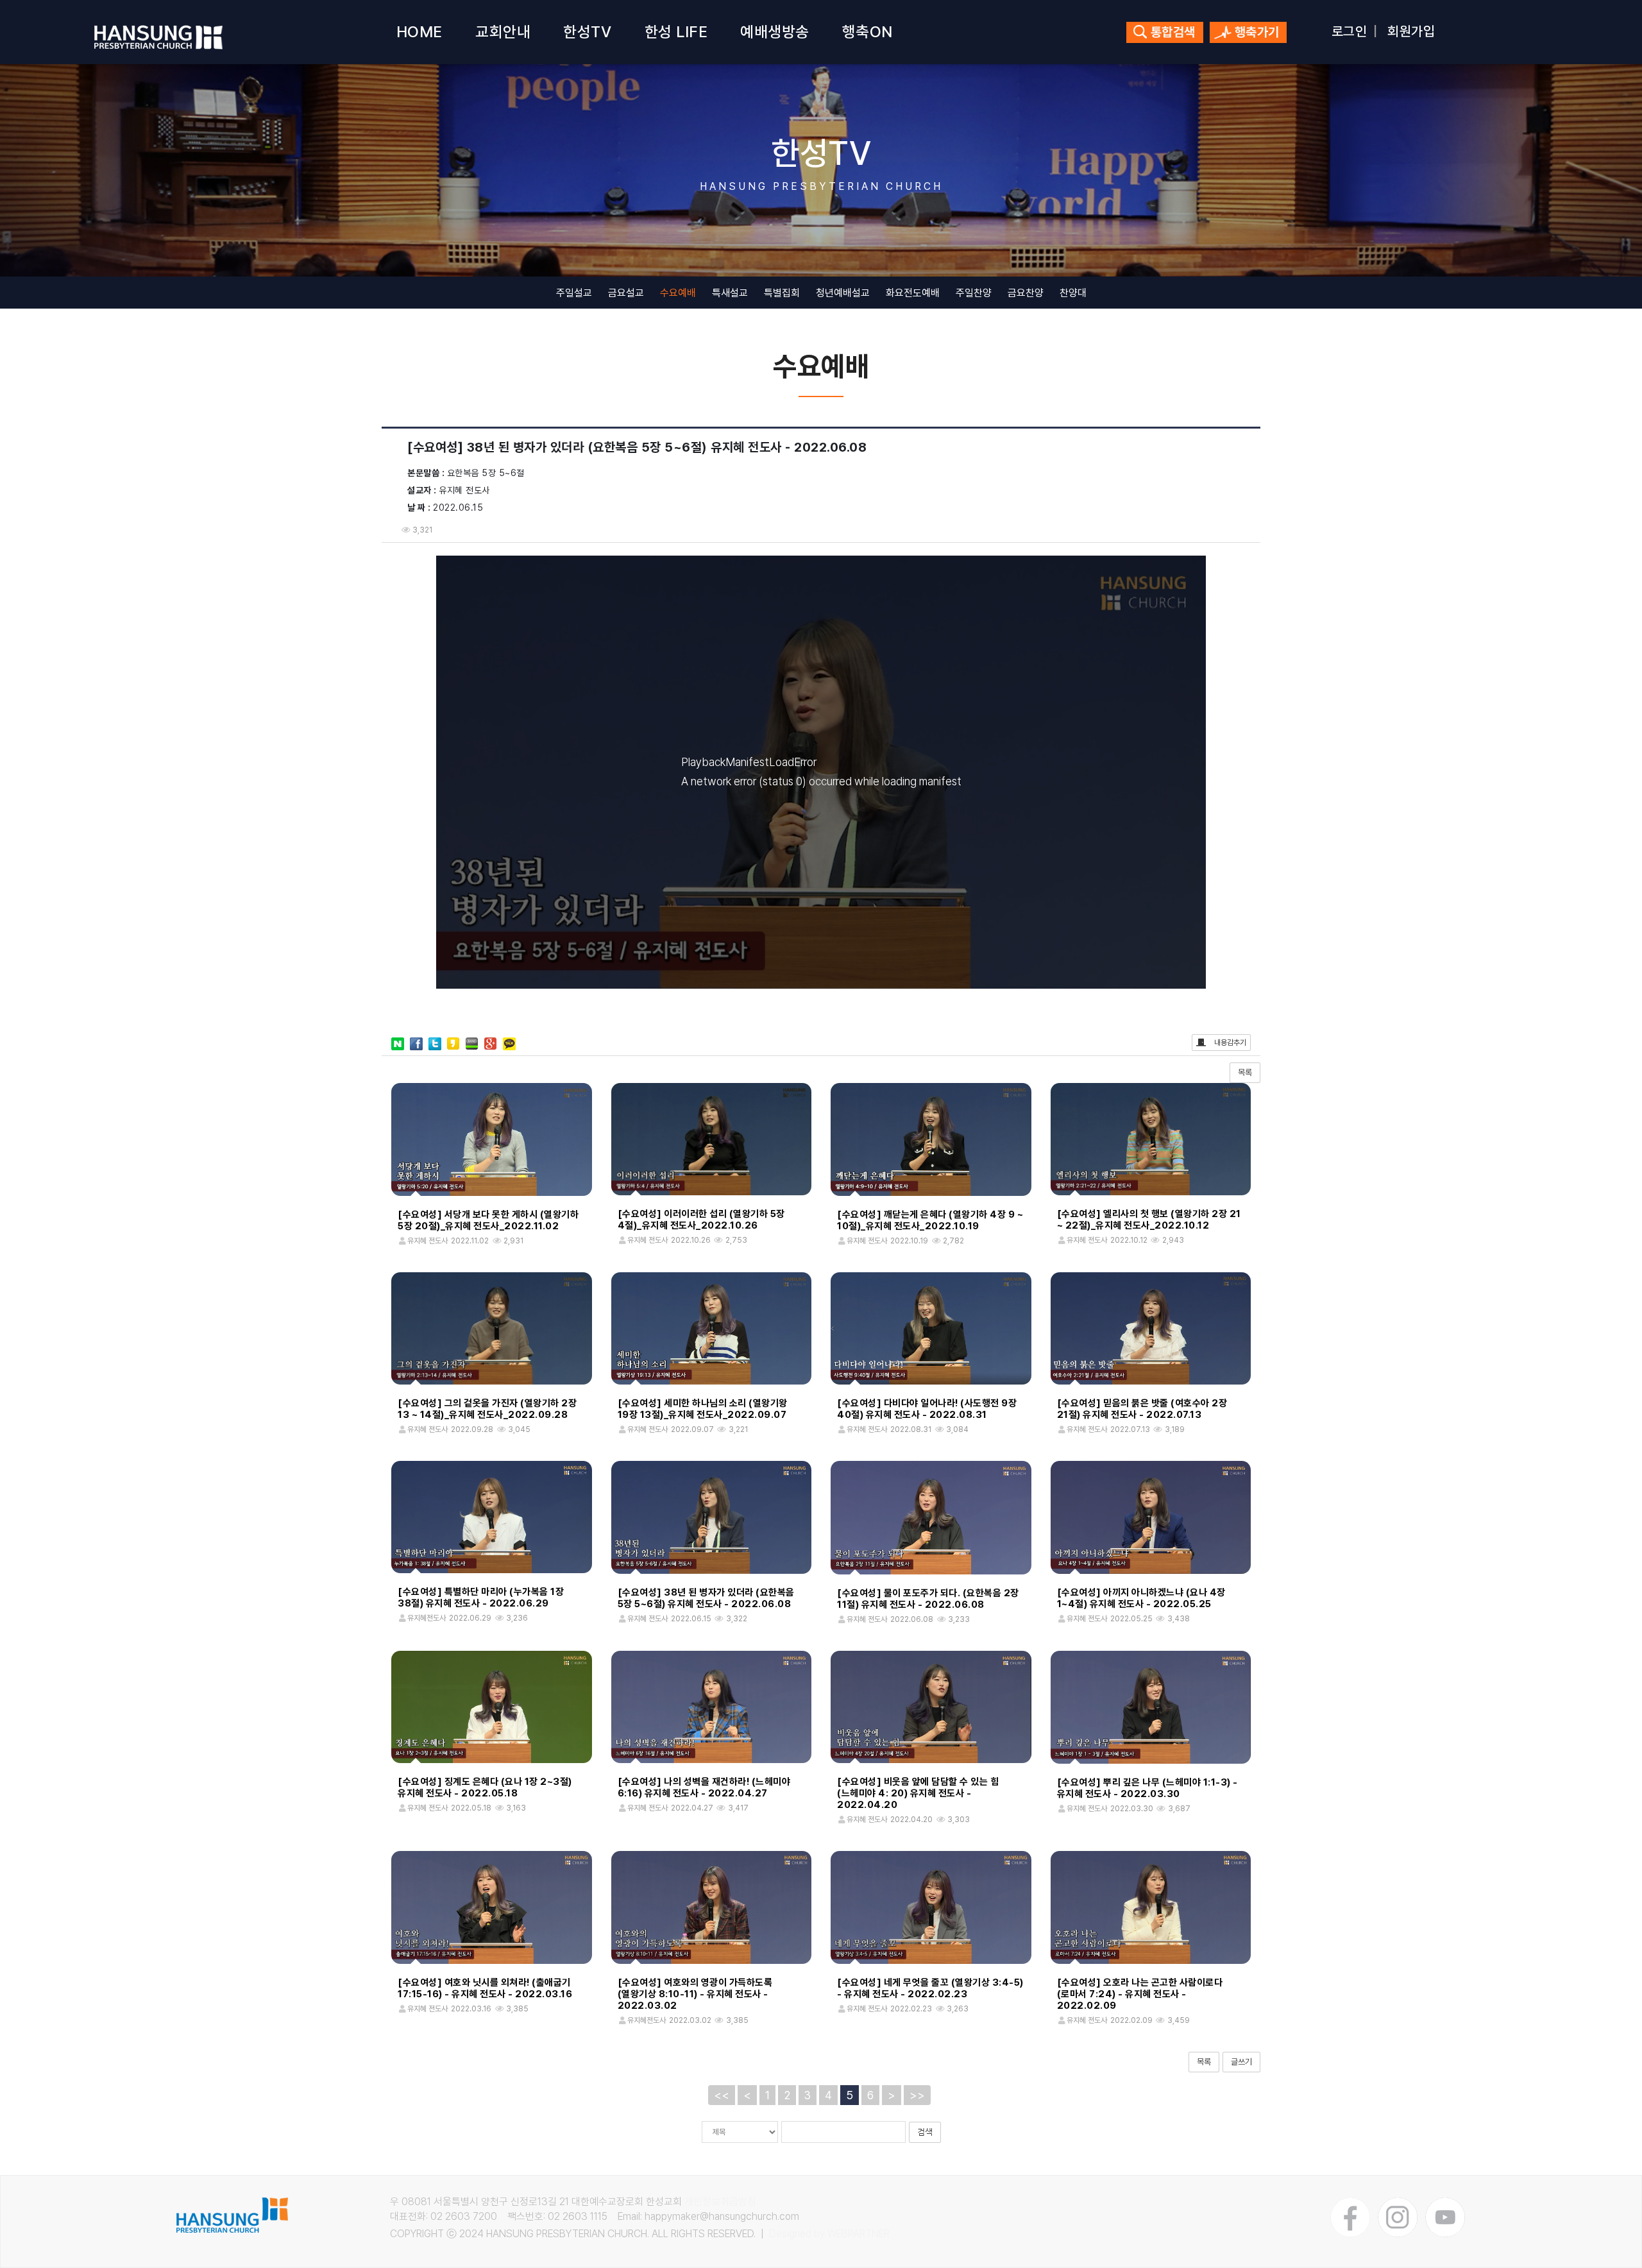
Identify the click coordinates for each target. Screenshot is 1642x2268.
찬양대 (1073, 293)
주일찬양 (974, 293)
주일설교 (574, 293)
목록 (1245, 1072)
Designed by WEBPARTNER (829, 2234)
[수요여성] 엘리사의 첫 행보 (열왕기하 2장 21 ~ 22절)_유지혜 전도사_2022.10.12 (1149, 1220)
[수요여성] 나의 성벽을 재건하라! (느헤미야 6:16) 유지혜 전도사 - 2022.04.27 (704, 1787)
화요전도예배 (913, 293)
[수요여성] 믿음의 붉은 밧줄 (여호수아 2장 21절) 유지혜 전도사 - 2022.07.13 (1142, 1409)
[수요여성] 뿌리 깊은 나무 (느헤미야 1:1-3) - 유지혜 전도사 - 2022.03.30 (1147, 1788)
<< (722, 2095)
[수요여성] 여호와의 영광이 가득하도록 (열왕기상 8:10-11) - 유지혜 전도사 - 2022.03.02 (695, 1994)
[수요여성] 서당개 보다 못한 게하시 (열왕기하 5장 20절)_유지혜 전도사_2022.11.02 (488, 1220)
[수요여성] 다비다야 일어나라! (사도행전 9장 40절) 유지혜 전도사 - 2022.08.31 (927, 1409)
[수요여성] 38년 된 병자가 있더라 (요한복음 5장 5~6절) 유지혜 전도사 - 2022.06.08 (706, 1598)
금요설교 (626, 293)
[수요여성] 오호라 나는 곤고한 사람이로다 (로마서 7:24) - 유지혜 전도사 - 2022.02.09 (1140, 1994)
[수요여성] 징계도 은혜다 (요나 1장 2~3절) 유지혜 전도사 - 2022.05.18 (485, 1787)
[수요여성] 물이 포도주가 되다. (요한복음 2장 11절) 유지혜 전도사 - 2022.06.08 (928, 1599)
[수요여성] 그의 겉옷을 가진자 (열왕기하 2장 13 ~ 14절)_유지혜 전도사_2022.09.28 (487, 1409)
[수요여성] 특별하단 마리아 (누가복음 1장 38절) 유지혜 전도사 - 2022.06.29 (481, 1598)
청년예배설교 (843, 293)
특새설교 (730, 293)
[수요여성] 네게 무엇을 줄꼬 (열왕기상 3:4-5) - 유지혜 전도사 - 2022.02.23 (930, 1988)
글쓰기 (1241, 2062)
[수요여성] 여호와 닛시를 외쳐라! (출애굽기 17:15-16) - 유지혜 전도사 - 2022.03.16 (485, 1988)
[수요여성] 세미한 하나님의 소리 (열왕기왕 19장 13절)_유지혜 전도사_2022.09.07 (703, 1409)
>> (917, 2095)
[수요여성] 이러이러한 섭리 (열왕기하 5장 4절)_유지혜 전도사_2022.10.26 (701, 1220)
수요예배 (678, 293)
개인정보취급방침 (720, 2202)
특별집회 (782, 293)
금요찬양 (1026, 293)
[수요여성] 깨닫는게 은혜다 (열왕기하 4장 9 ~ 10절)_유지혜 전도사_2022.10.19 (930, 1220)
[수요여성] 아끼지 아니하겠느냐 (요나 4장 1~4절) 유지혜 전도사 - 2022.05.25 (1141, 1598)
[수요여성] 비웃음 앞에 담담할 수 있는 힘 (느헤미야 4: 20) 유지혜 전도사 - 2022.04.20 (918, 1793)
